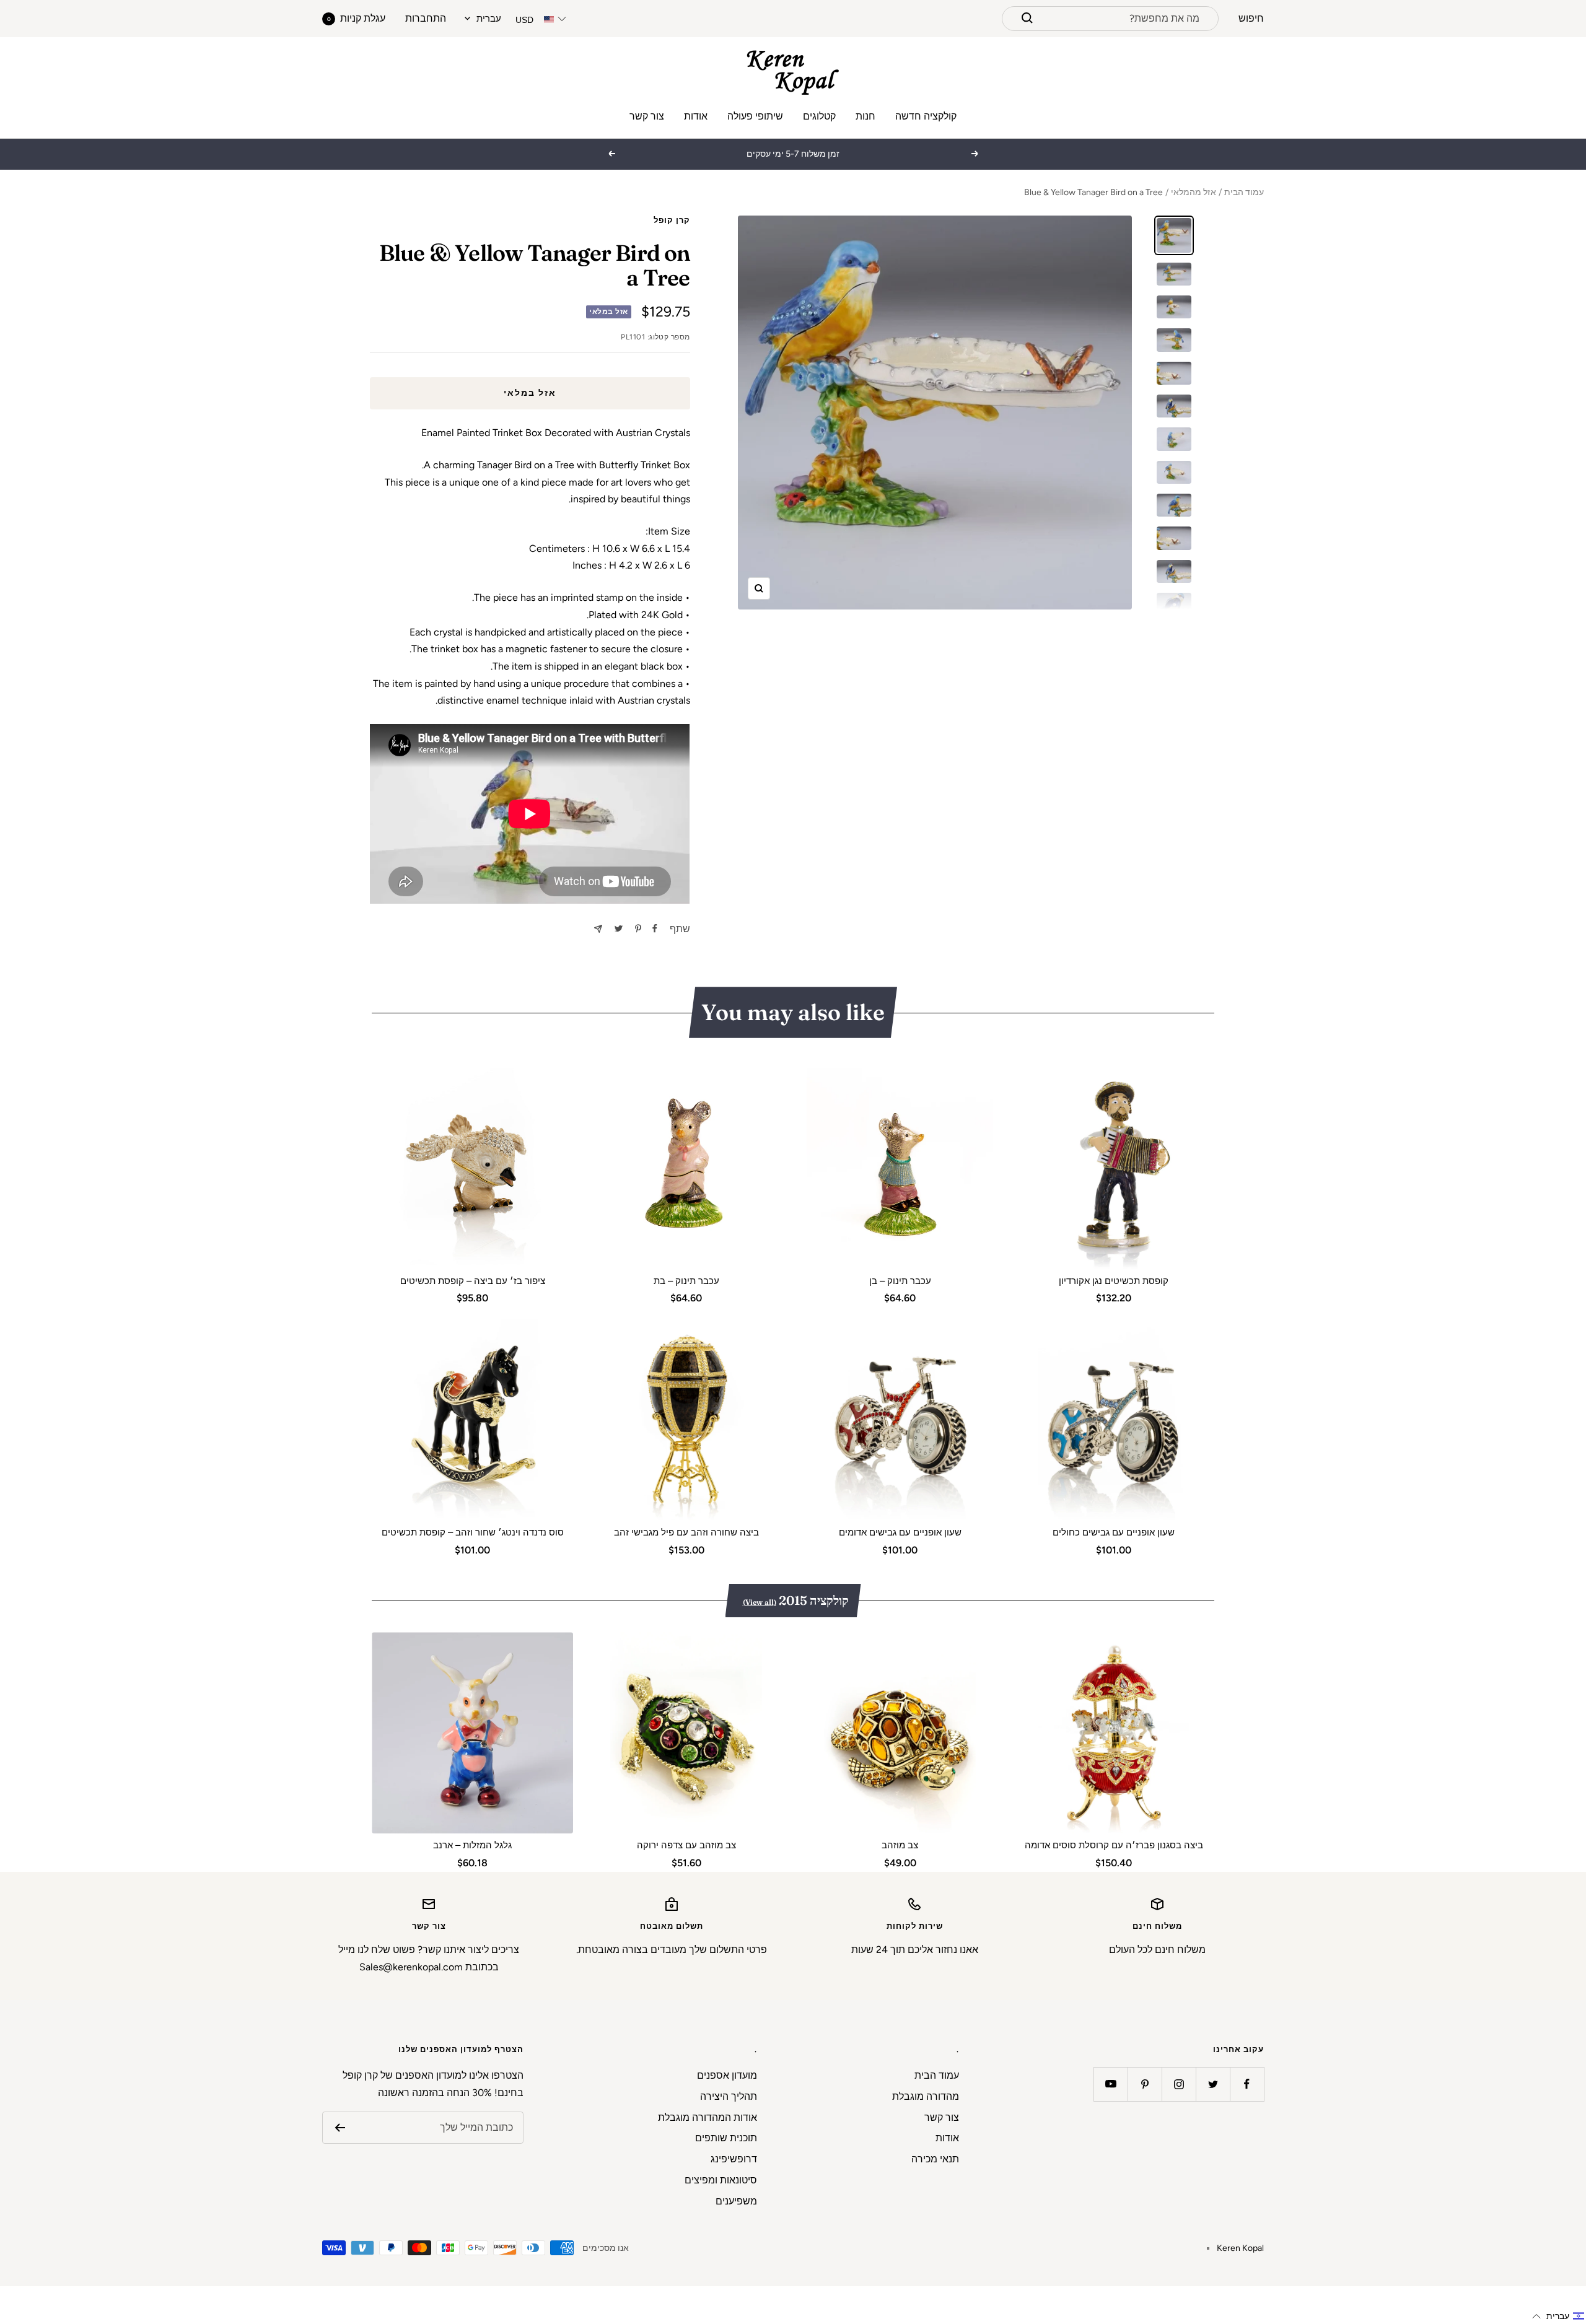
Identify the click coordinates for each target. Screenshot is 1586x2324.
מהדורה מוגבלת (926, 2096)
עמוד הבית (1244, 192)
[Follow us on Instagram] (1179, 2084)
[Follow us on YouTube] (1111, 2084)
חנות (865, 116)
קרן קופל (672, 220)
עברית (489, 19)
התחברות (426, 18)
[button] (1558, 2316)
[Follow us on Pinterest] (1145, 2084)
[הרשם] (340, 2128)
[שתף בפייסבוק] (655, 928)
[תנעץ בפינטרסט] (638, 928)
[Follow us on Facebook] (1247, 2084)
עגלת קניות (356, 18)
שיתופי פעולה (755, 116)
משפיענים (736, 2201)
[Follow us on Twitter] (1213, 2084)
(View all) (760, 1602)
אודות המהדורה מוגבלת (708, 2117)
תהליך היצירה (729, 2096)
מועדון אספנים (727, 2075)
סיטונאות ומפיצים (721, 2180)
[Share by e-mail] (598, 929)
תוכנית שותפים (726, 2138)
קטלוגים (819, 116)
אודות (696, 116)
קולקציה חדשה (926, 116)
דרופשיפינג (734, 2159)
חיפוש (1251, 18)
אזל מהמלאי (1194, 192)
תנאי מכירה (935, 2159)
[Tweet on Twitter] (619, 928)
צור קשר (647, 116)
